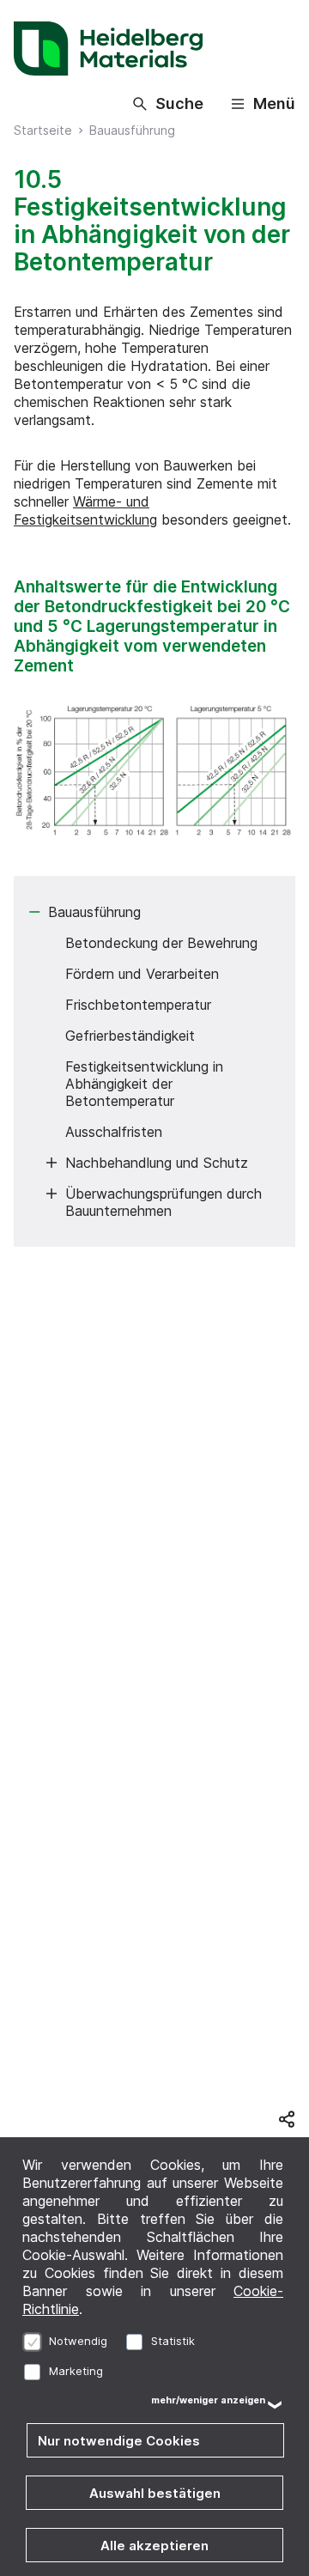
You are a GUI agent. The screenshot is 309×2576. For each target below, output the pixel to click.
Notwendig (78, 2341)
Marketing (76, 2371)
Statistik (173, 2341)
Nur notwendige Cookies (119, 2441)
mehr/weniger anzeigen (208, 2400)
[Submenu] (34, 912)
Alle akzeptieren (154, 2546)
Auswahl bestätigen (155, 2493)
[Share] (287, 2119)
